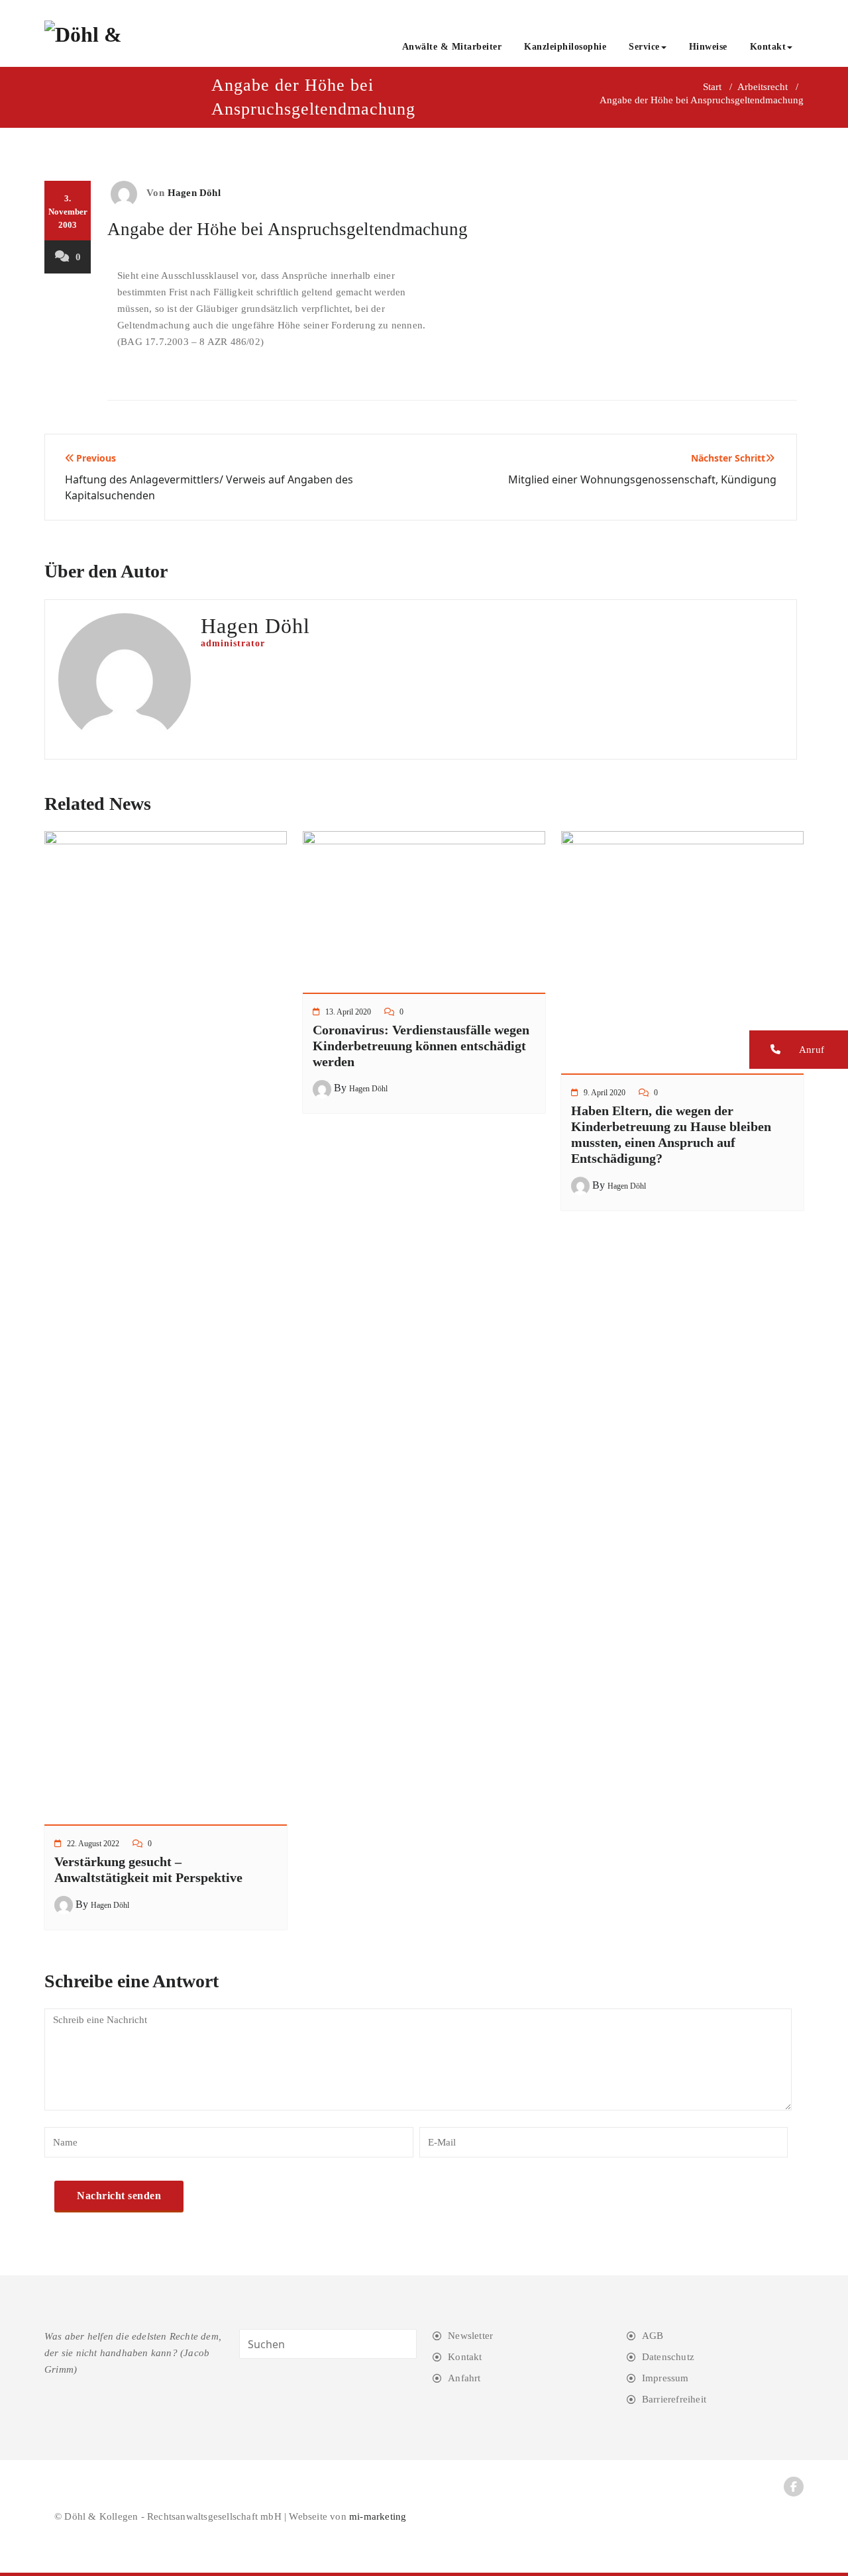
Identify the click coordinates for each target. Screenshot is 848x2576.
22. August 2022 (93, 1844)
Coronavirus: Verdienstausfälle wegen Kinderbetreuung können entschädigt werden (421, 1046)
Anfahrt (464, 2378)
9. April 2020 (605, 1093)
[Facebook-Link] (794, 2487)
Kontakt (768, 47)
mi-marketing (378, 2516)
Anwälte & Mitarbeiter (452, 47)
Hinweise (708, 47)
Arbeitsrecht (763, 87)
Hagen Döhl (194, 193)
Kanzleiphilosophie (565, 47)
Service (644, 47)
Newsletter (470, 2336)
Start (712, 87)
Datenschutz (668, 2357)
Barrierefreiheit (674, 2399)
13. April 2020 (348, 1012)
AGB (653, 2336)
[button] (799, 1050)
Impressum (665, 2378)
